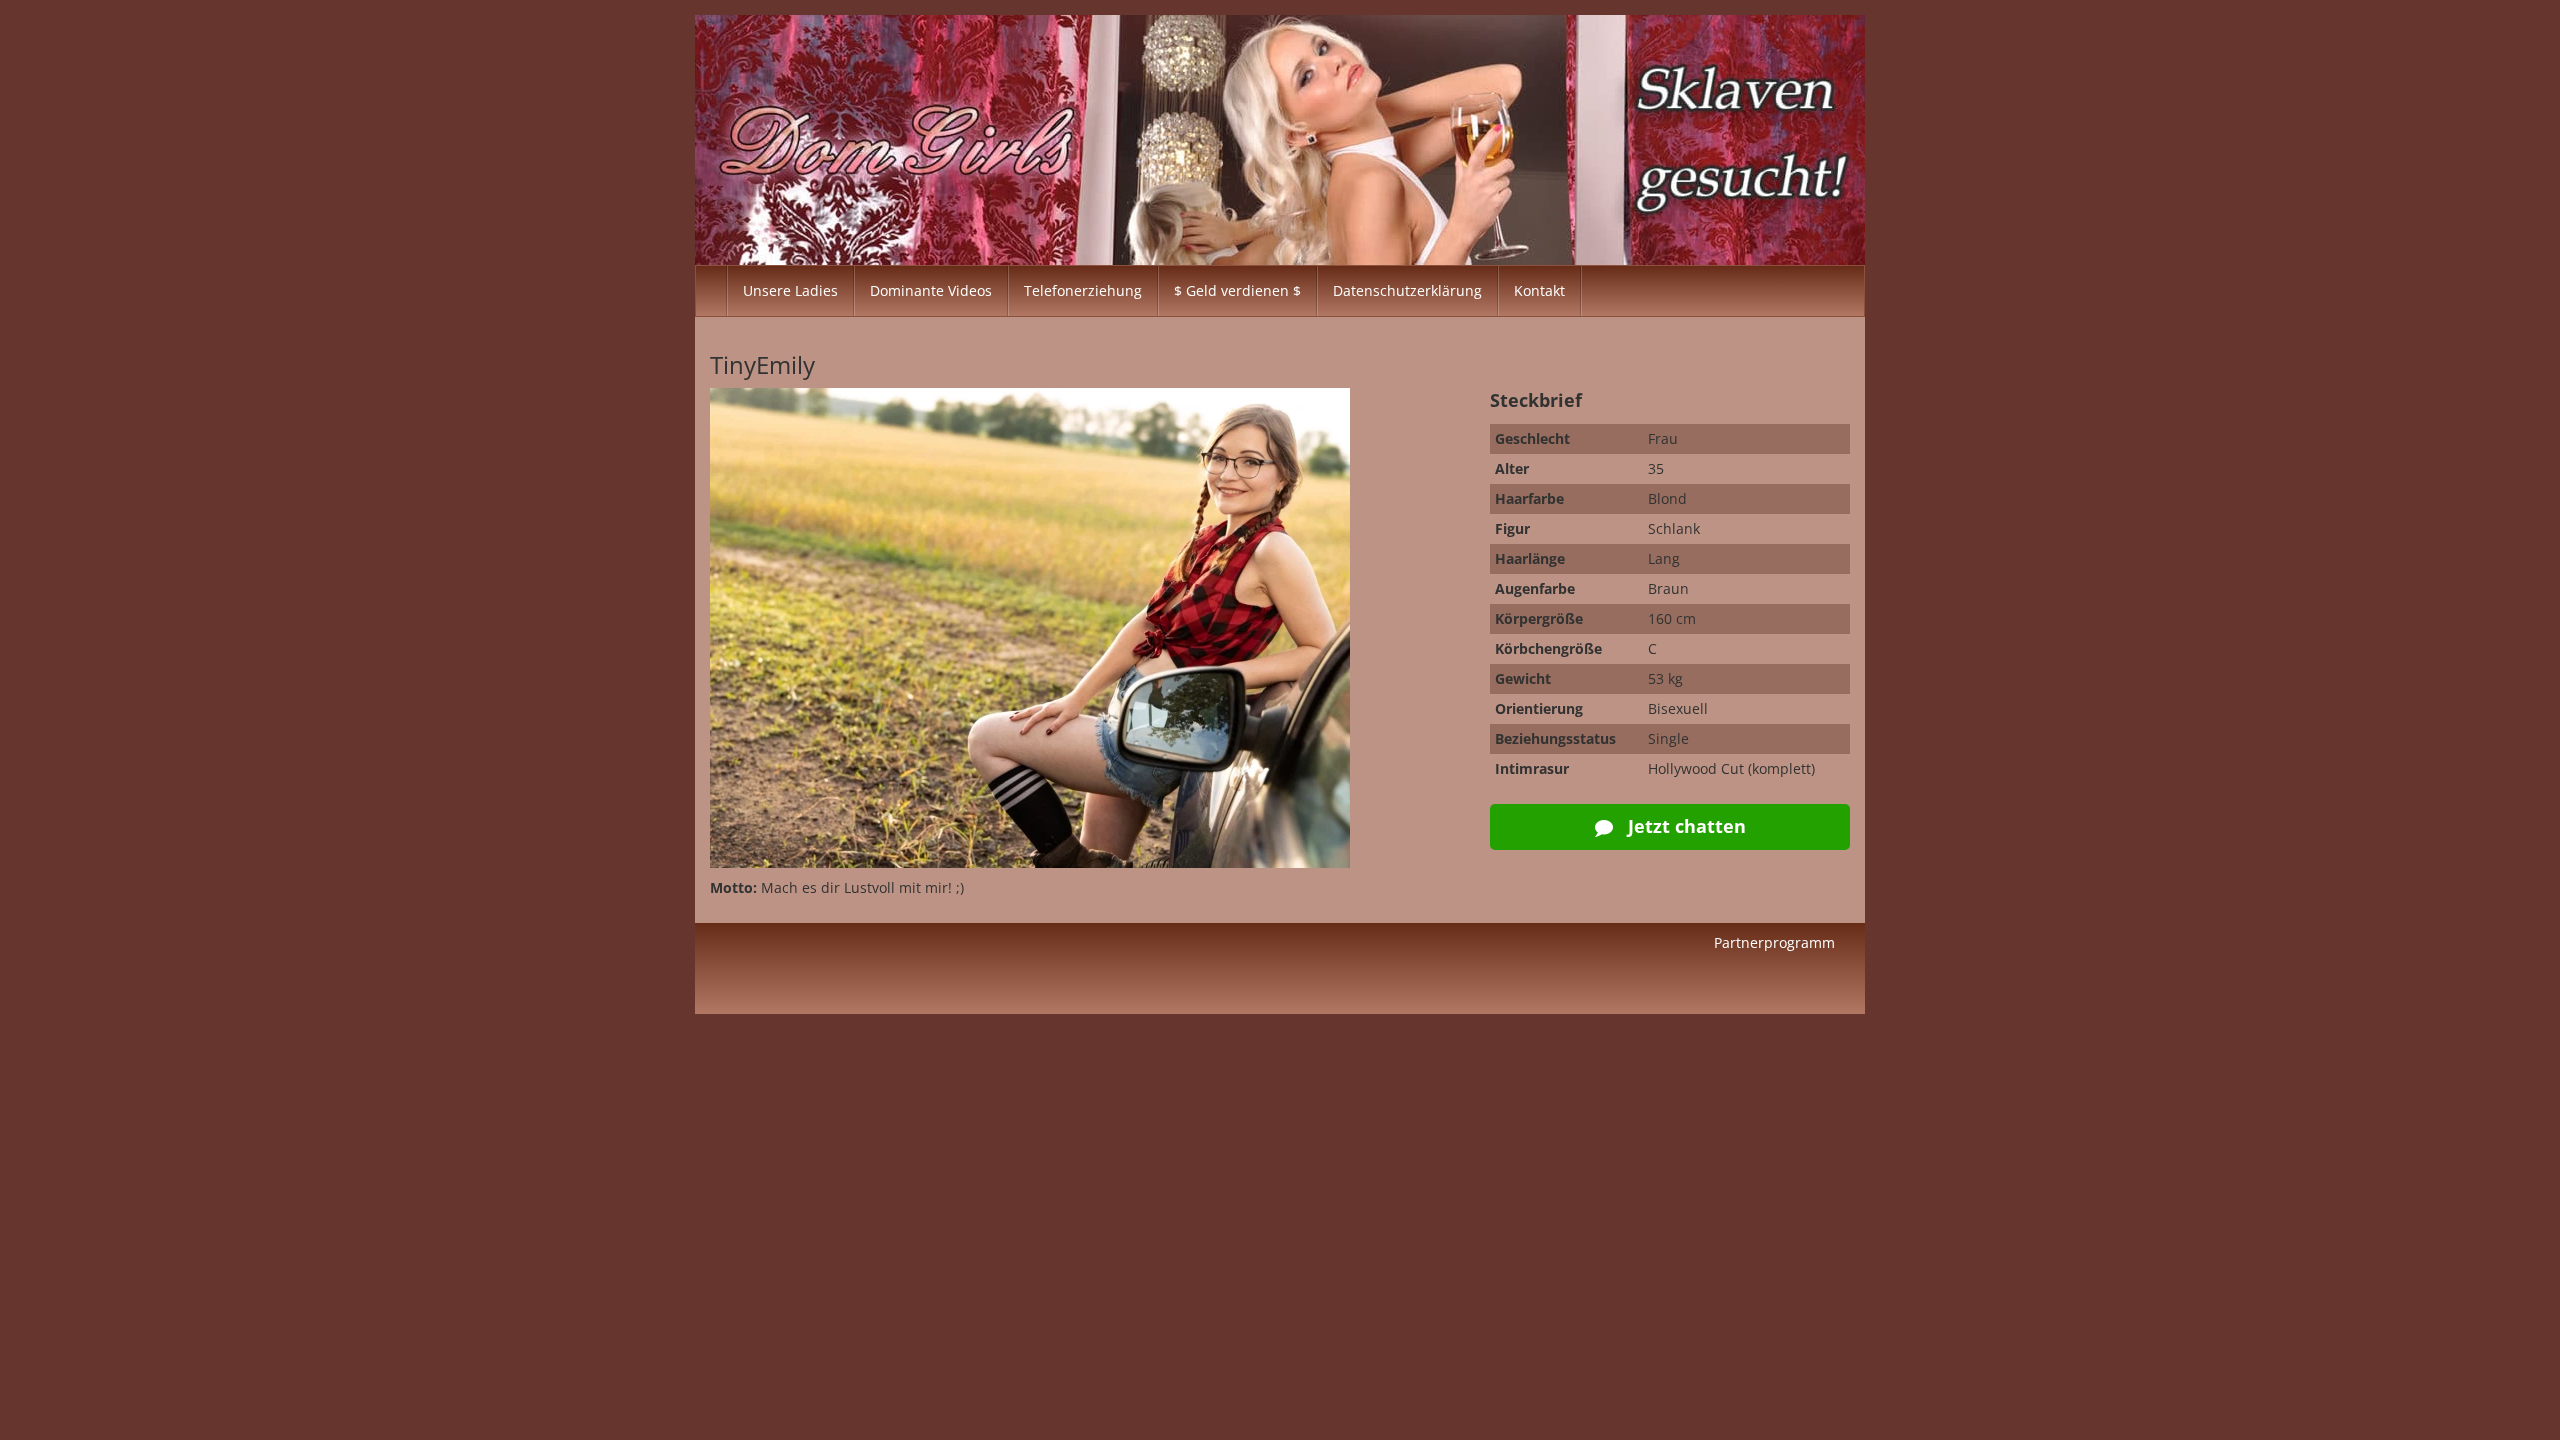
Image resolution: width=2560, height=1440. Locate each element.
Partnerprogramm (1774, 942)
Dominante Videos (931, 290)
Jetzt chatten (1684, 826)
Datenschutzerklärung (1407, 290)
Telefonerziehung (1083, 290)
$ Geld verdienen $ (1237, 290)
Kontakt (1539, 290)
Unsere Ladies (790, 290)
